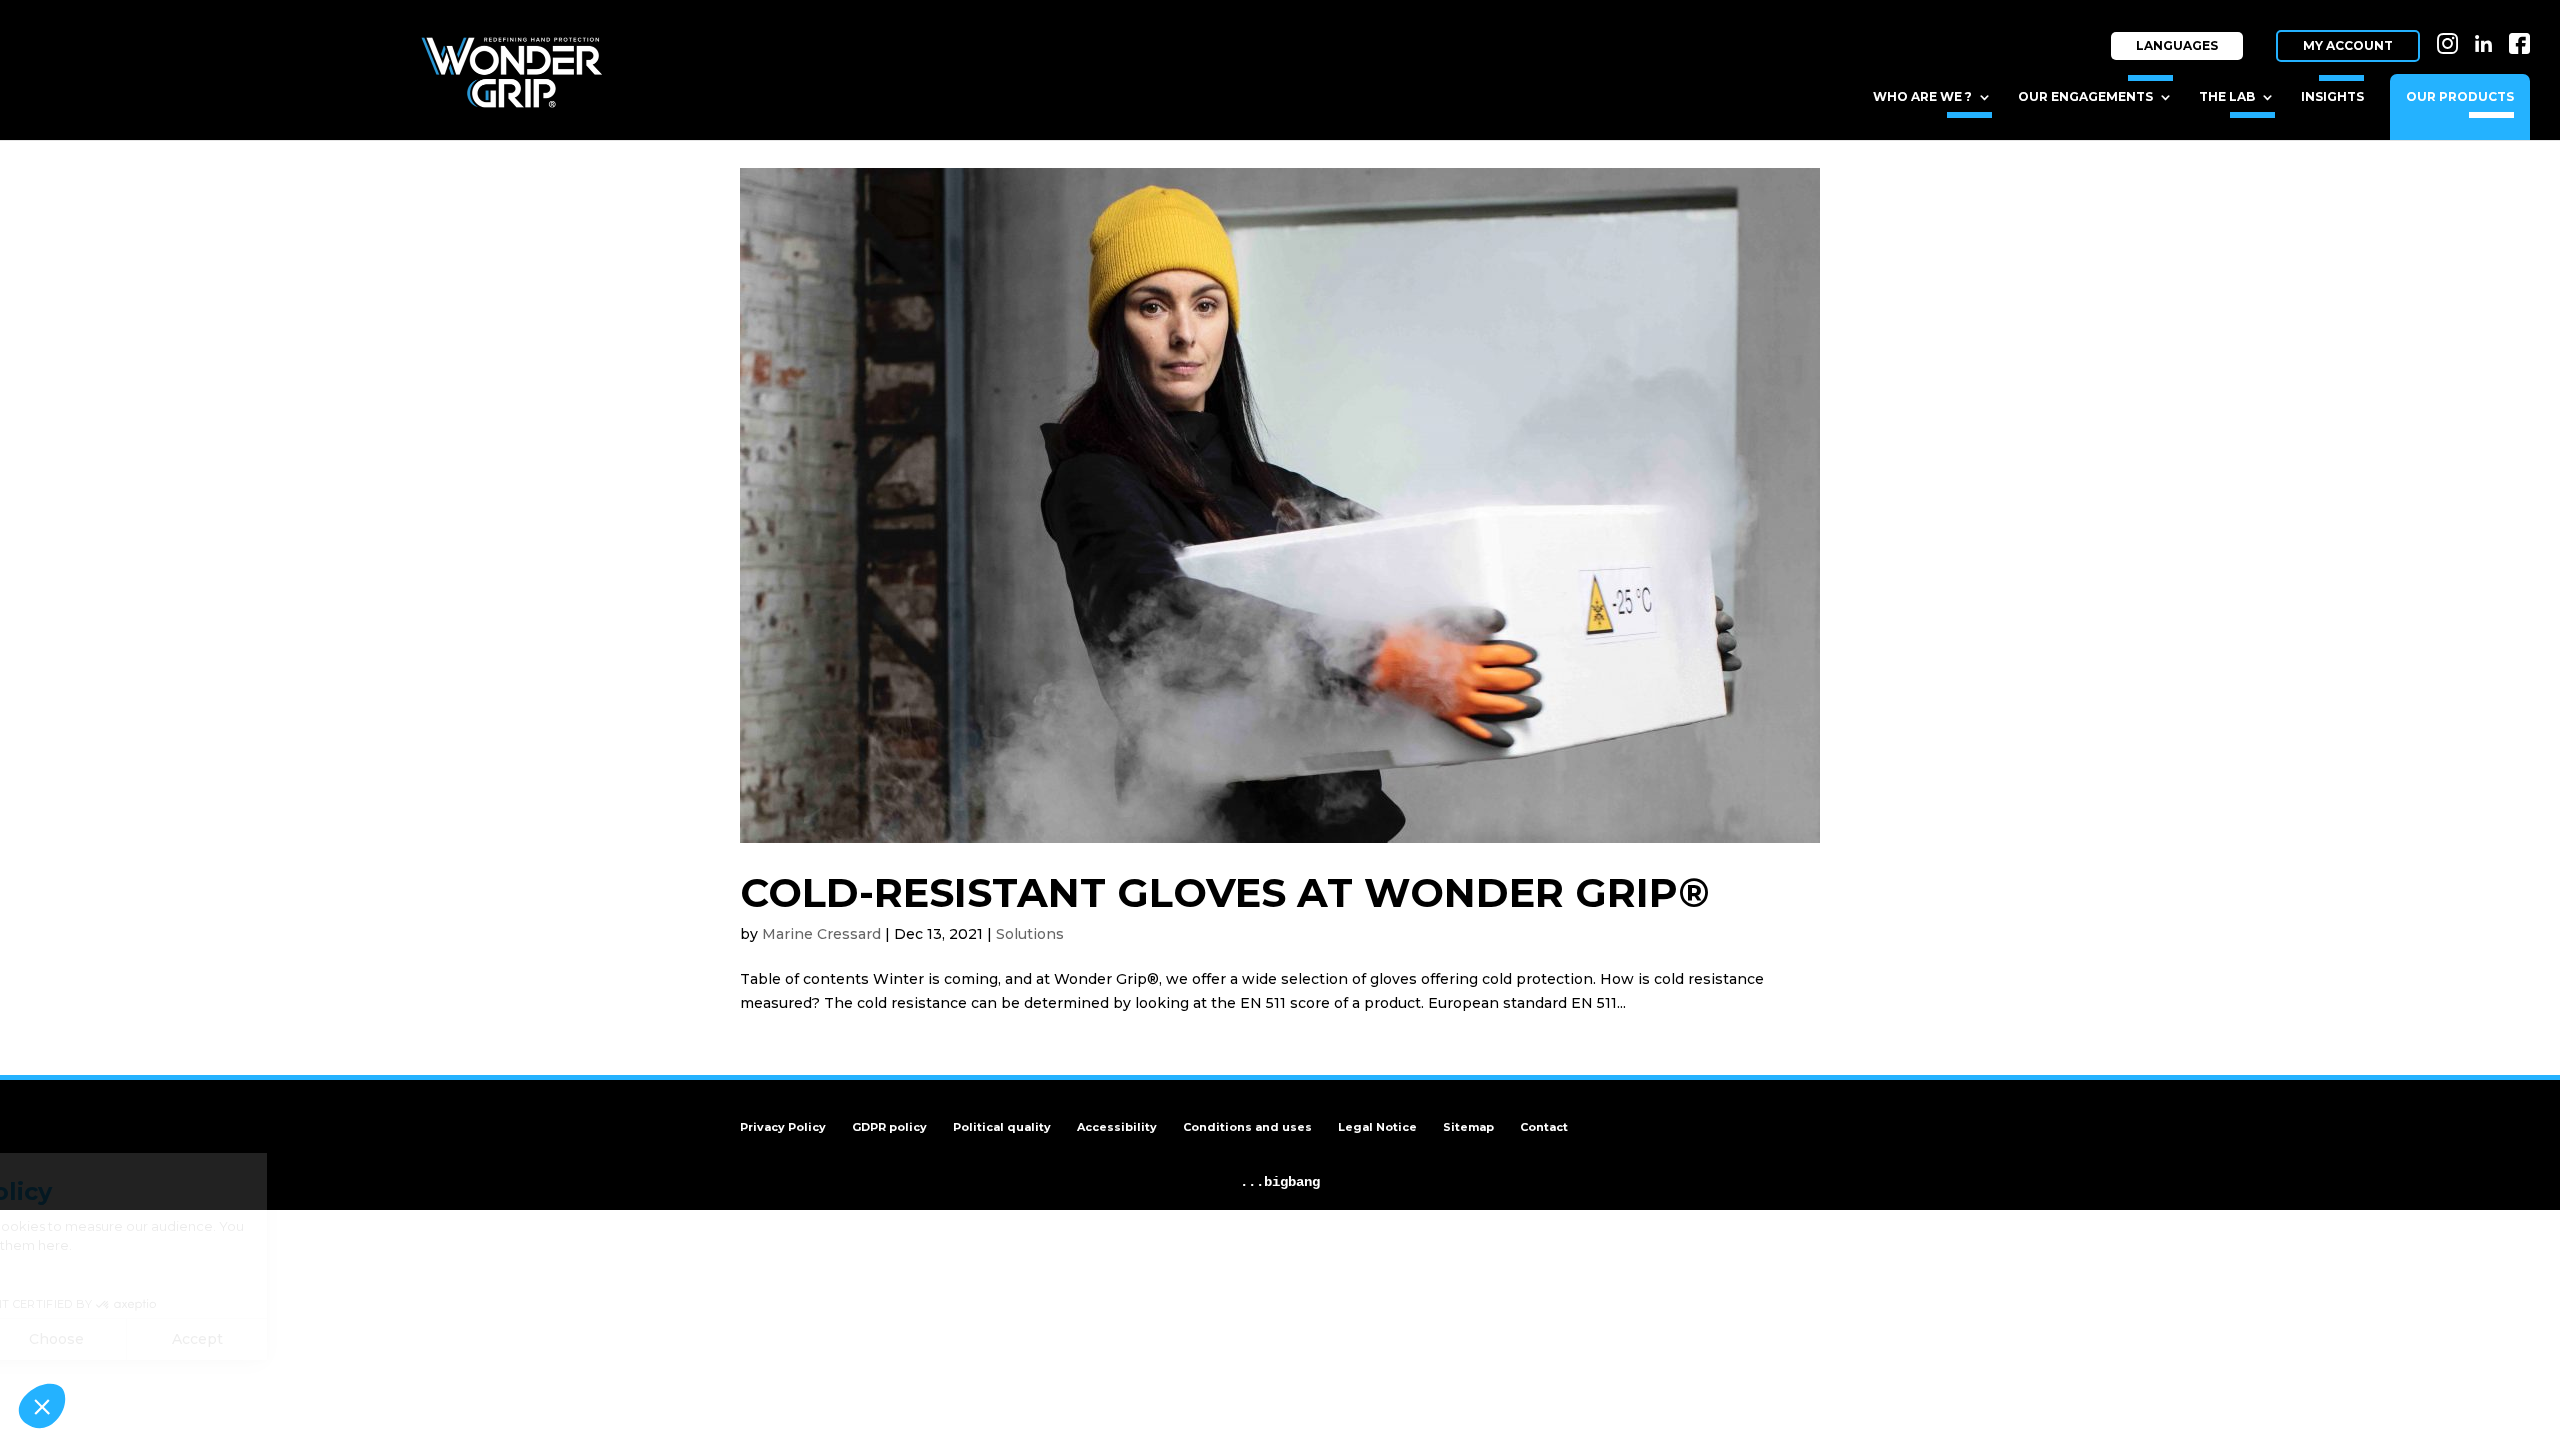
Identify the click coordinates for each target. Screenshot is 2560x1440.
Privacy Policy (783, 1127)
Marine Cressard (821, 934)
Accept (370, 1339)
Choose (229, 1339)
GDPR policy (889, 1127)
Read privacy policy (98, 1274)
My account (2348, 46)
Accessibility (1117, 1127)
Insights (2332, 97)
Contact (1544, 1127)
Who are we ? (1922, 97)
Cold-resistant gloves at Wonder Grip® (1225, 892)
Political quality (1002, 1127)
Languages (2177, 46)
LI (2488, 27)
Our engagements (2085, 97)
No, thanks (89, 1339)
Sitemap (1468, 1127)
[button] (42, 1406)
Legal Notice (1377, 1127)
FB (2521, 27)
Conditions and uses (1247, 1127)
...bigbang (1280, 1182)
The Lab (2227, 97)
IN (2451, 27)
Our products (2460, 97)
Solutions (1030, 934)
